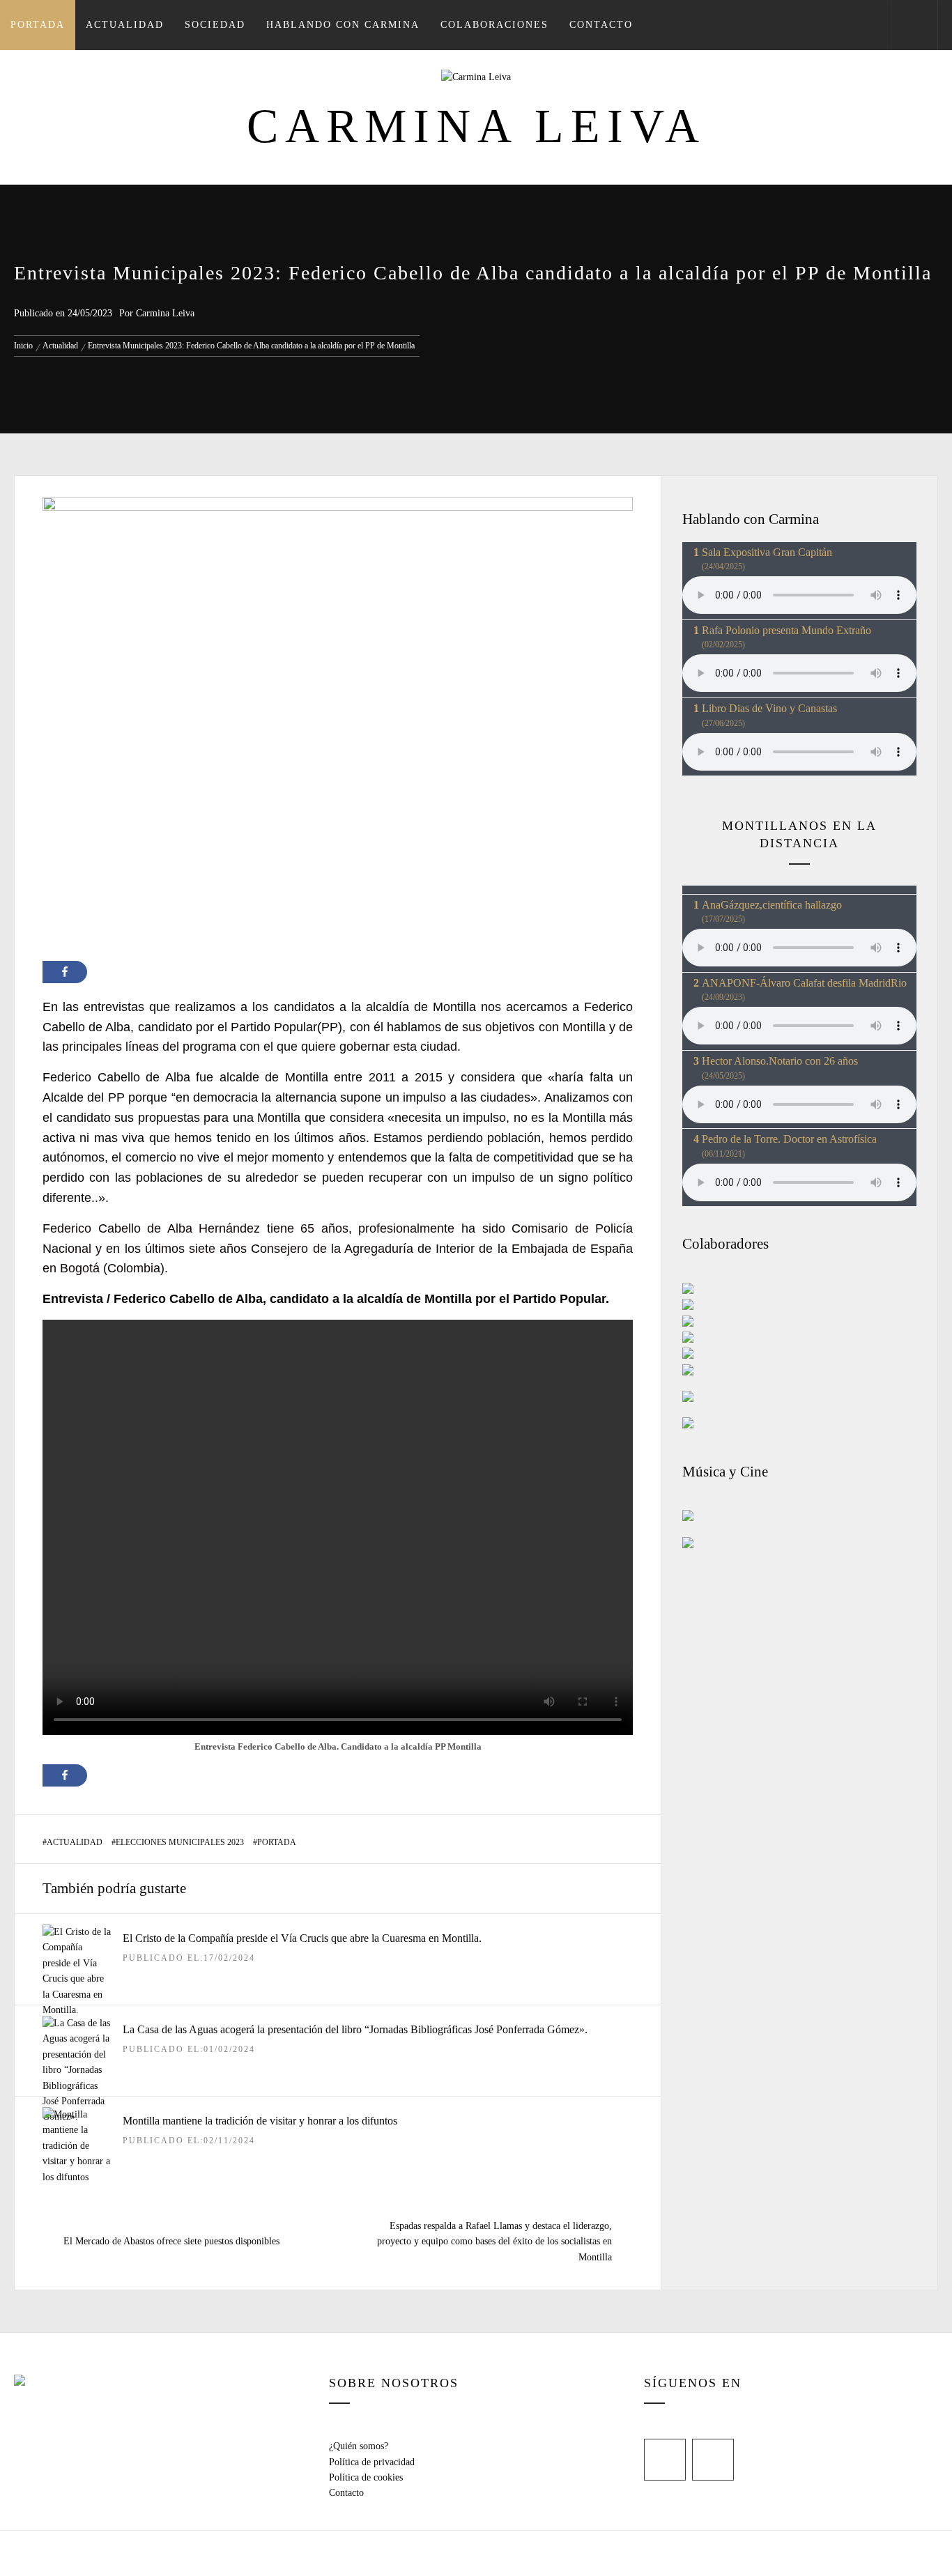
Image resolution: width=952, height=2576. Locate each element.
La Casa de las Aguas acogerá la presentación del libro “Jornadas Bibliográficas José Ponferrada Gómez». (355, 2029)
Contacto (601, 25)
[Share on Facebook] (65, 972)
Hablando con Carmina (343, 25)
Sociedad (215, 25)
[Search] (914, 25)
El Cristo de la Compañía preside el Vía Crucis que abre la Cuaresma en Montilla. (302, 1938)
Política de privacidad (372, 2462)
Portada (38, 25)
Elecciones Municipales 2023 (180, 1842)
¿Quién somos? (359, 2446)
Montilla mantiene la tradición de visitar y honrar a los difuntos (260, 2121)
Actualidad (125, 25)
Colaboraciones (494, 25)
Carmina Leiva (476, 126)
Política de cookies (366, 2477)
